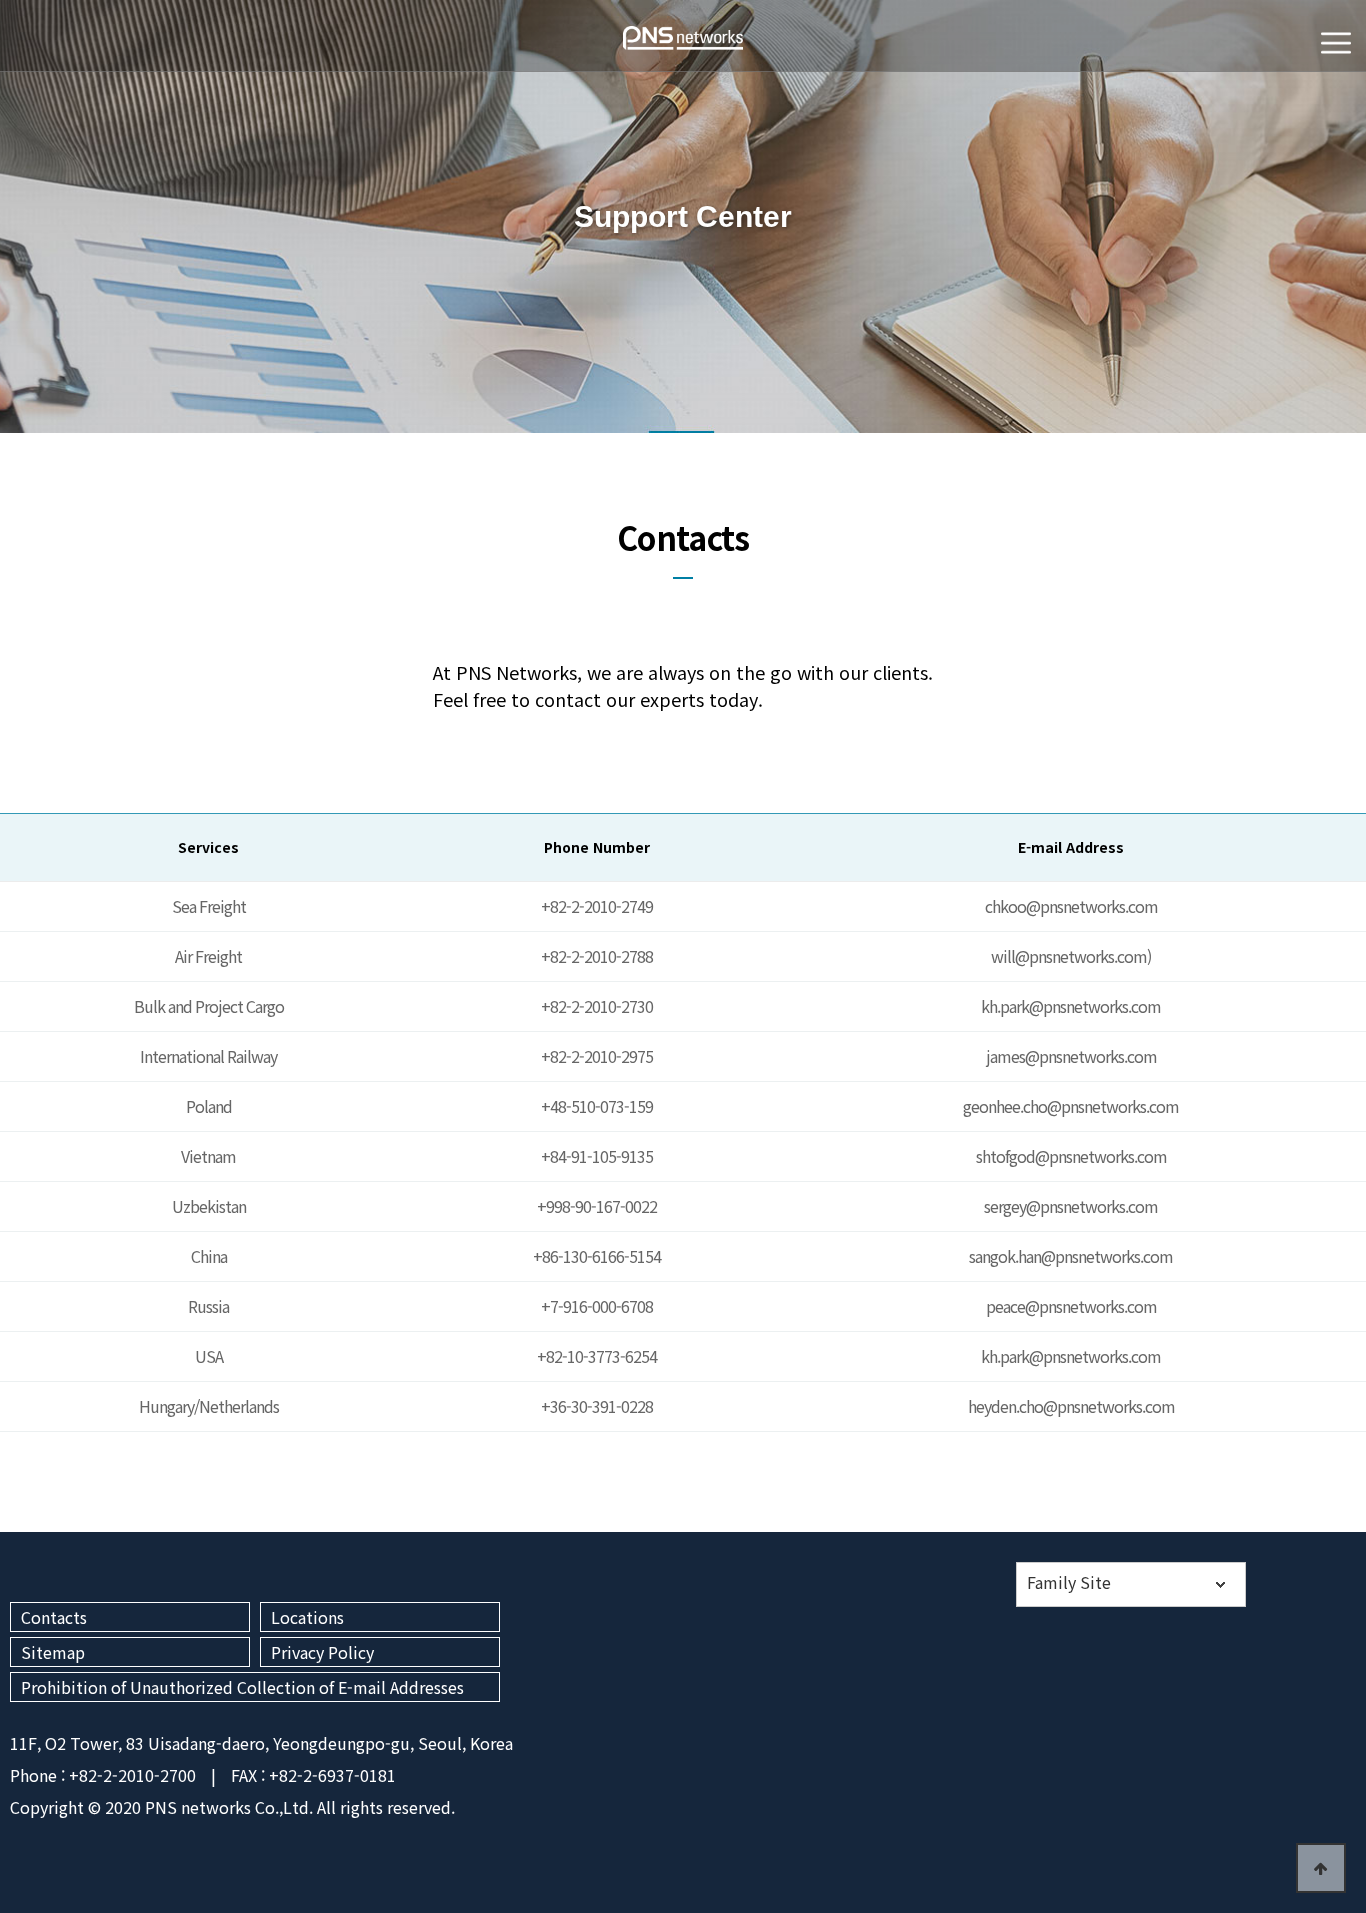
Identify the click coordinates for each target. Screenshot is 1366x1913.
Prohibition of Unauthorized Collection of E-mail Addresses (242, 1687)
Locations (307, 1617)
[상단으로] (1321, 1868)
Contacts (54, 1617)
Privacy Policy (322, 1652)
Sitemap (53, 1652)
